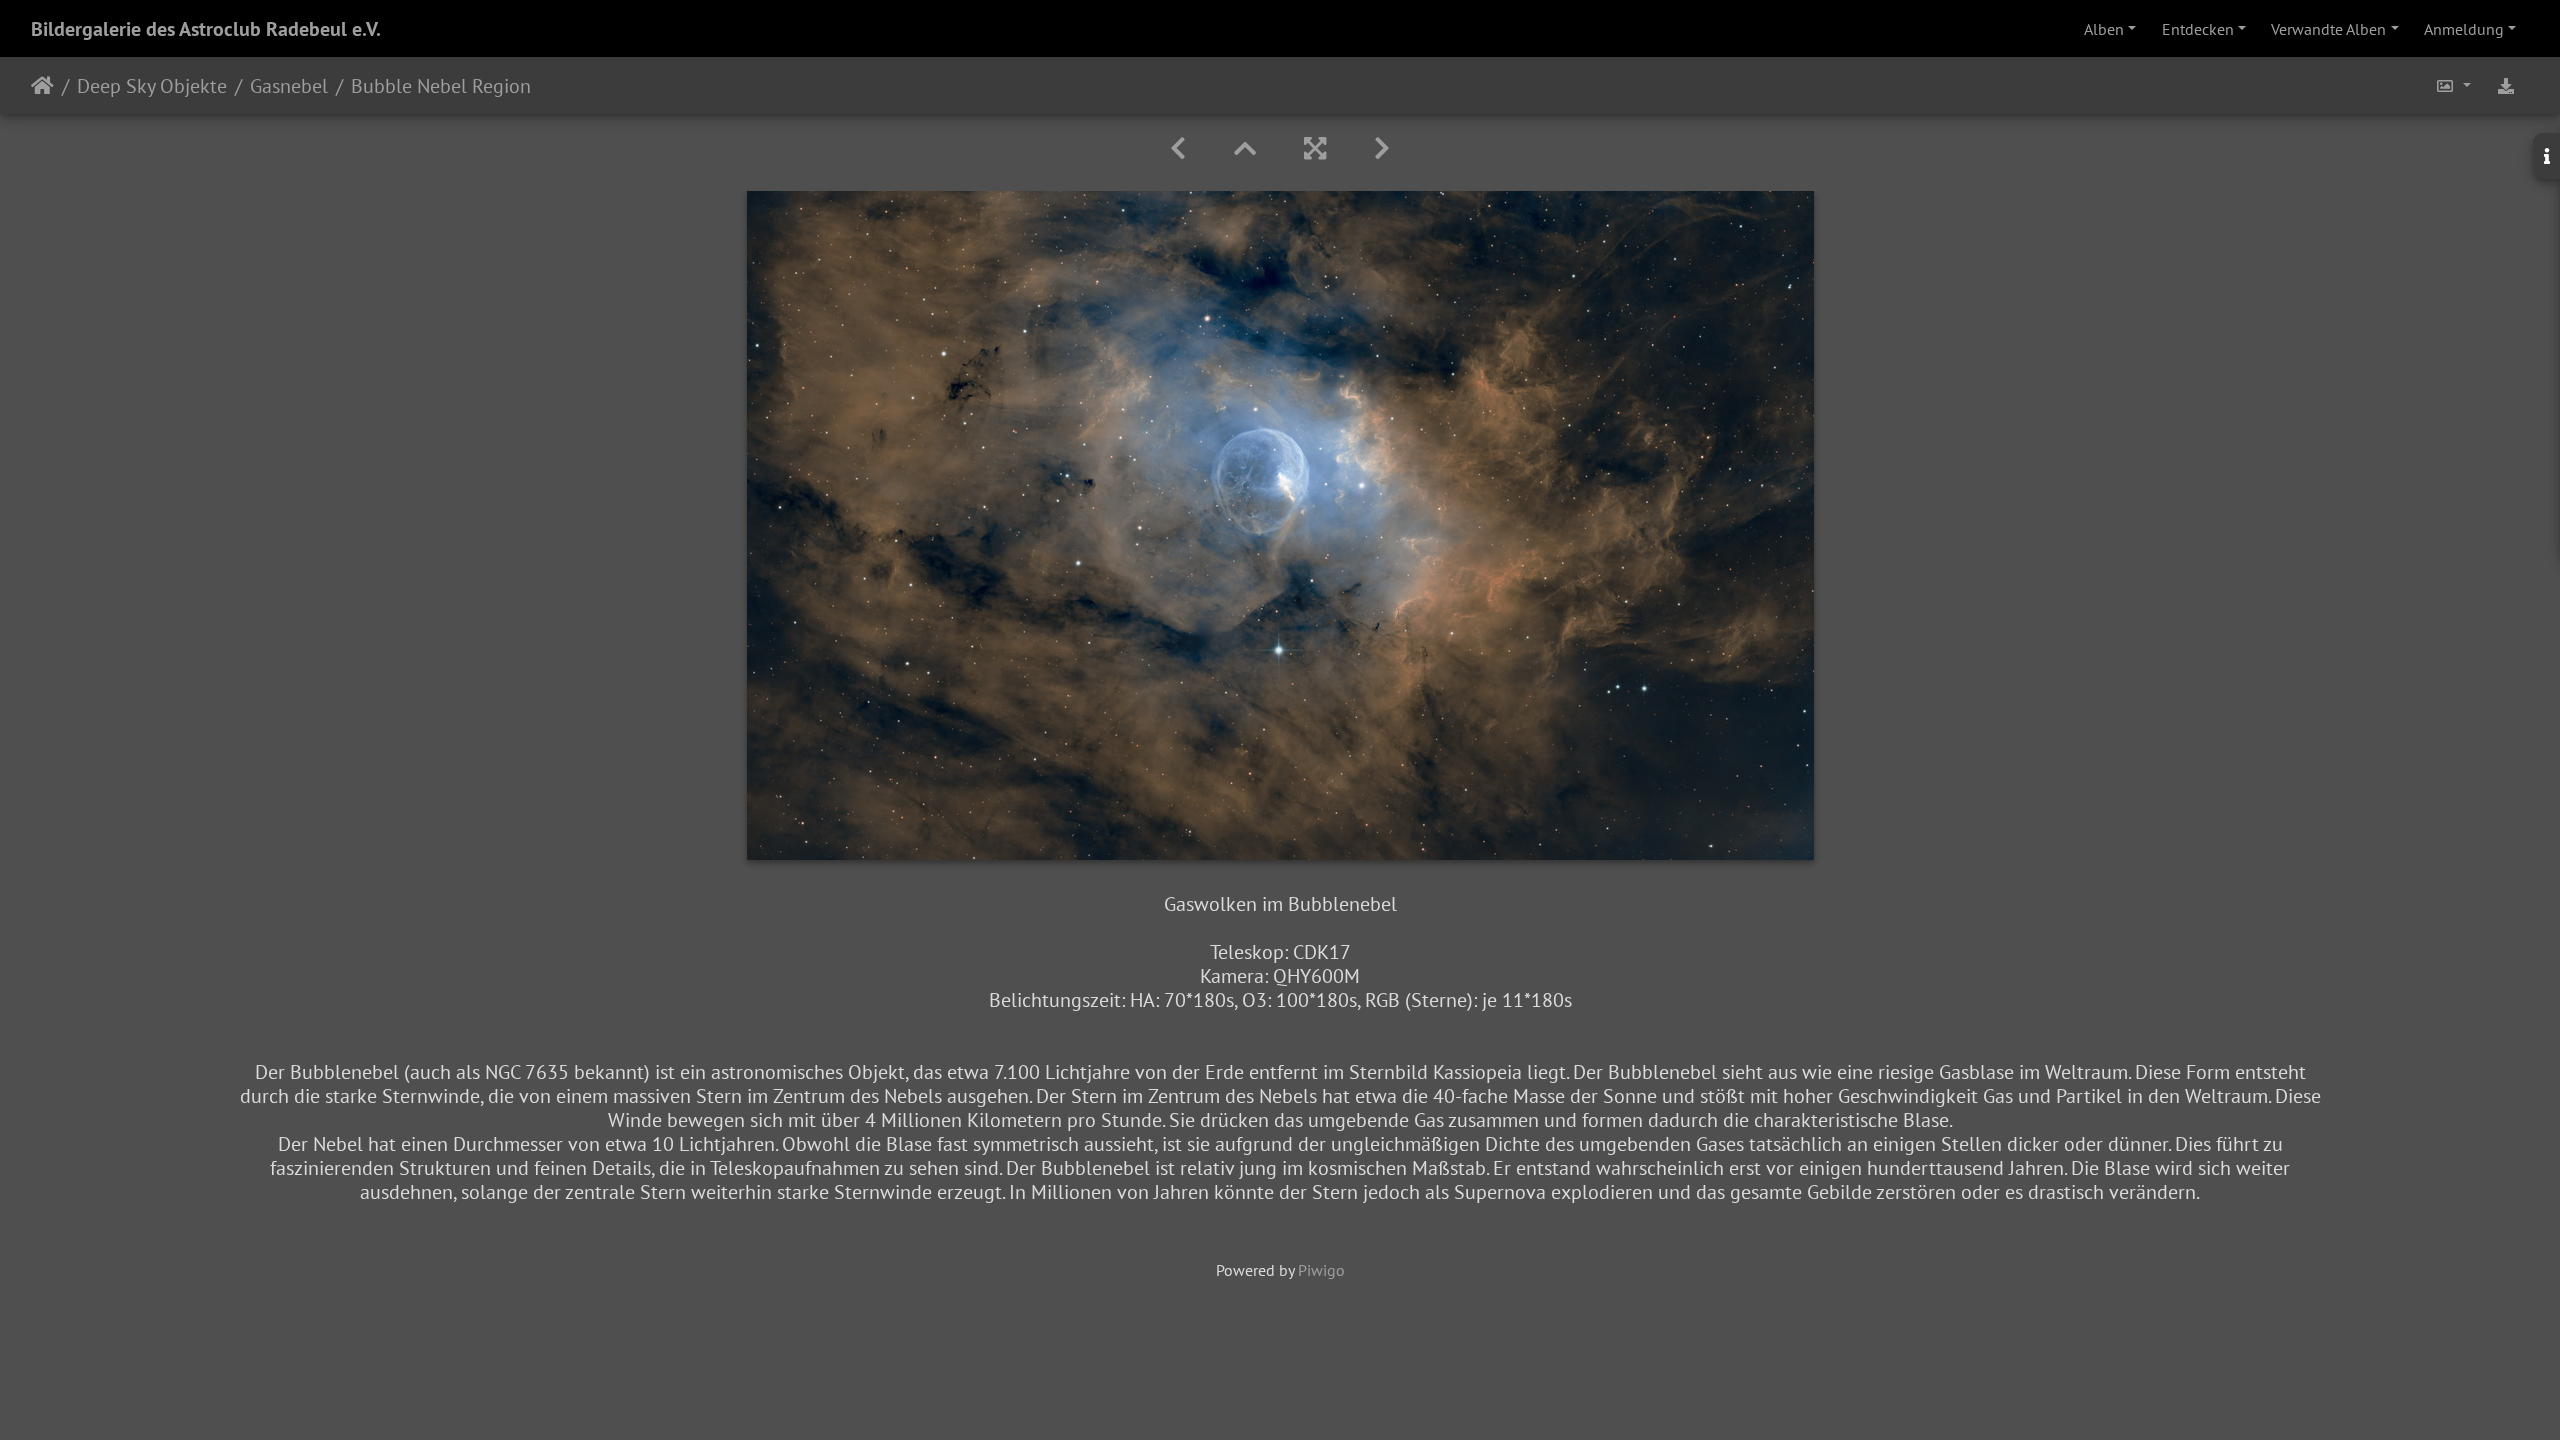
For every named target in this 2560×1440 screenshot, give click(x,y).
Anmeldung (2464, 29)
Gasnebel (289, 86)
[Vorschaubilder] (1245, 148)
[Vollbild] (1315, 148)
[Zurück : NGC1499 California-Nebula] (1178, 148)
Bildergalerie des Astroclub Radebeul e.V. (206, 29)
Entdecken (2198, 29)
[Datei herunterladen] (2506, 85)
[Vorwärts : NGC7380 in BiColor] (1382, 148)
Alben (2104, 29)
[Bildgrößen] (2453, 85)
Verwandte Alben (2328, 29)
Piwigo (1321, 1270)
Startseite (42, 86)
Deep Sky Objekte (152, 86)
